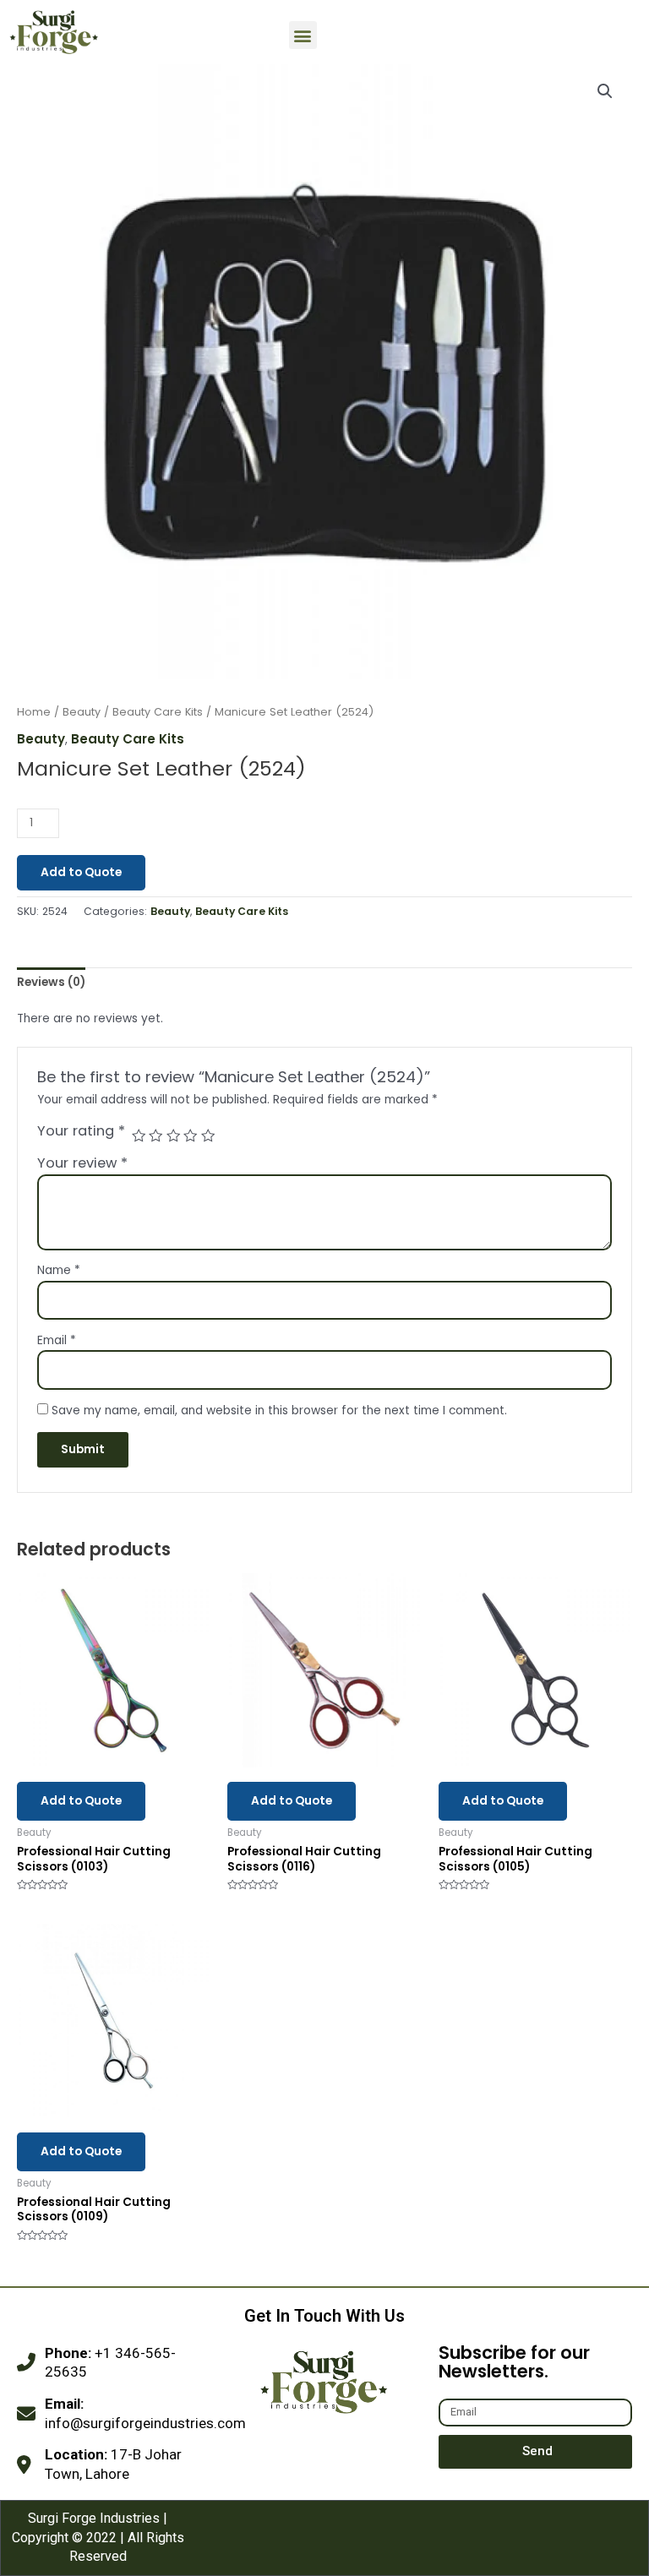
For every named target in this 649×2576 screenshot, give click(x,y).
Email (57, 1340)
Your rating (81, 1131)
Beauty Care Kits (158, 712)
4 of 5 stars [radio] (190, 1136)
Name (59, 1270)
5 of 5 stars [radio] (208, 1136)
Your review (82, 1163)
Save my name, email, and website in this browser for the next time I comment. (279, 1411)
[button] (303, 35)
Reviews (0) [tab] (51, 982)
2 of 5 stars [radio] (155, 1136)
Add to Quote (81, 872)
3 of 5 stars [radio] (173, 1136)
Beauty (82, 712)
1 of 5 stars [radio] (139, 1136)
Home (34, 712)
